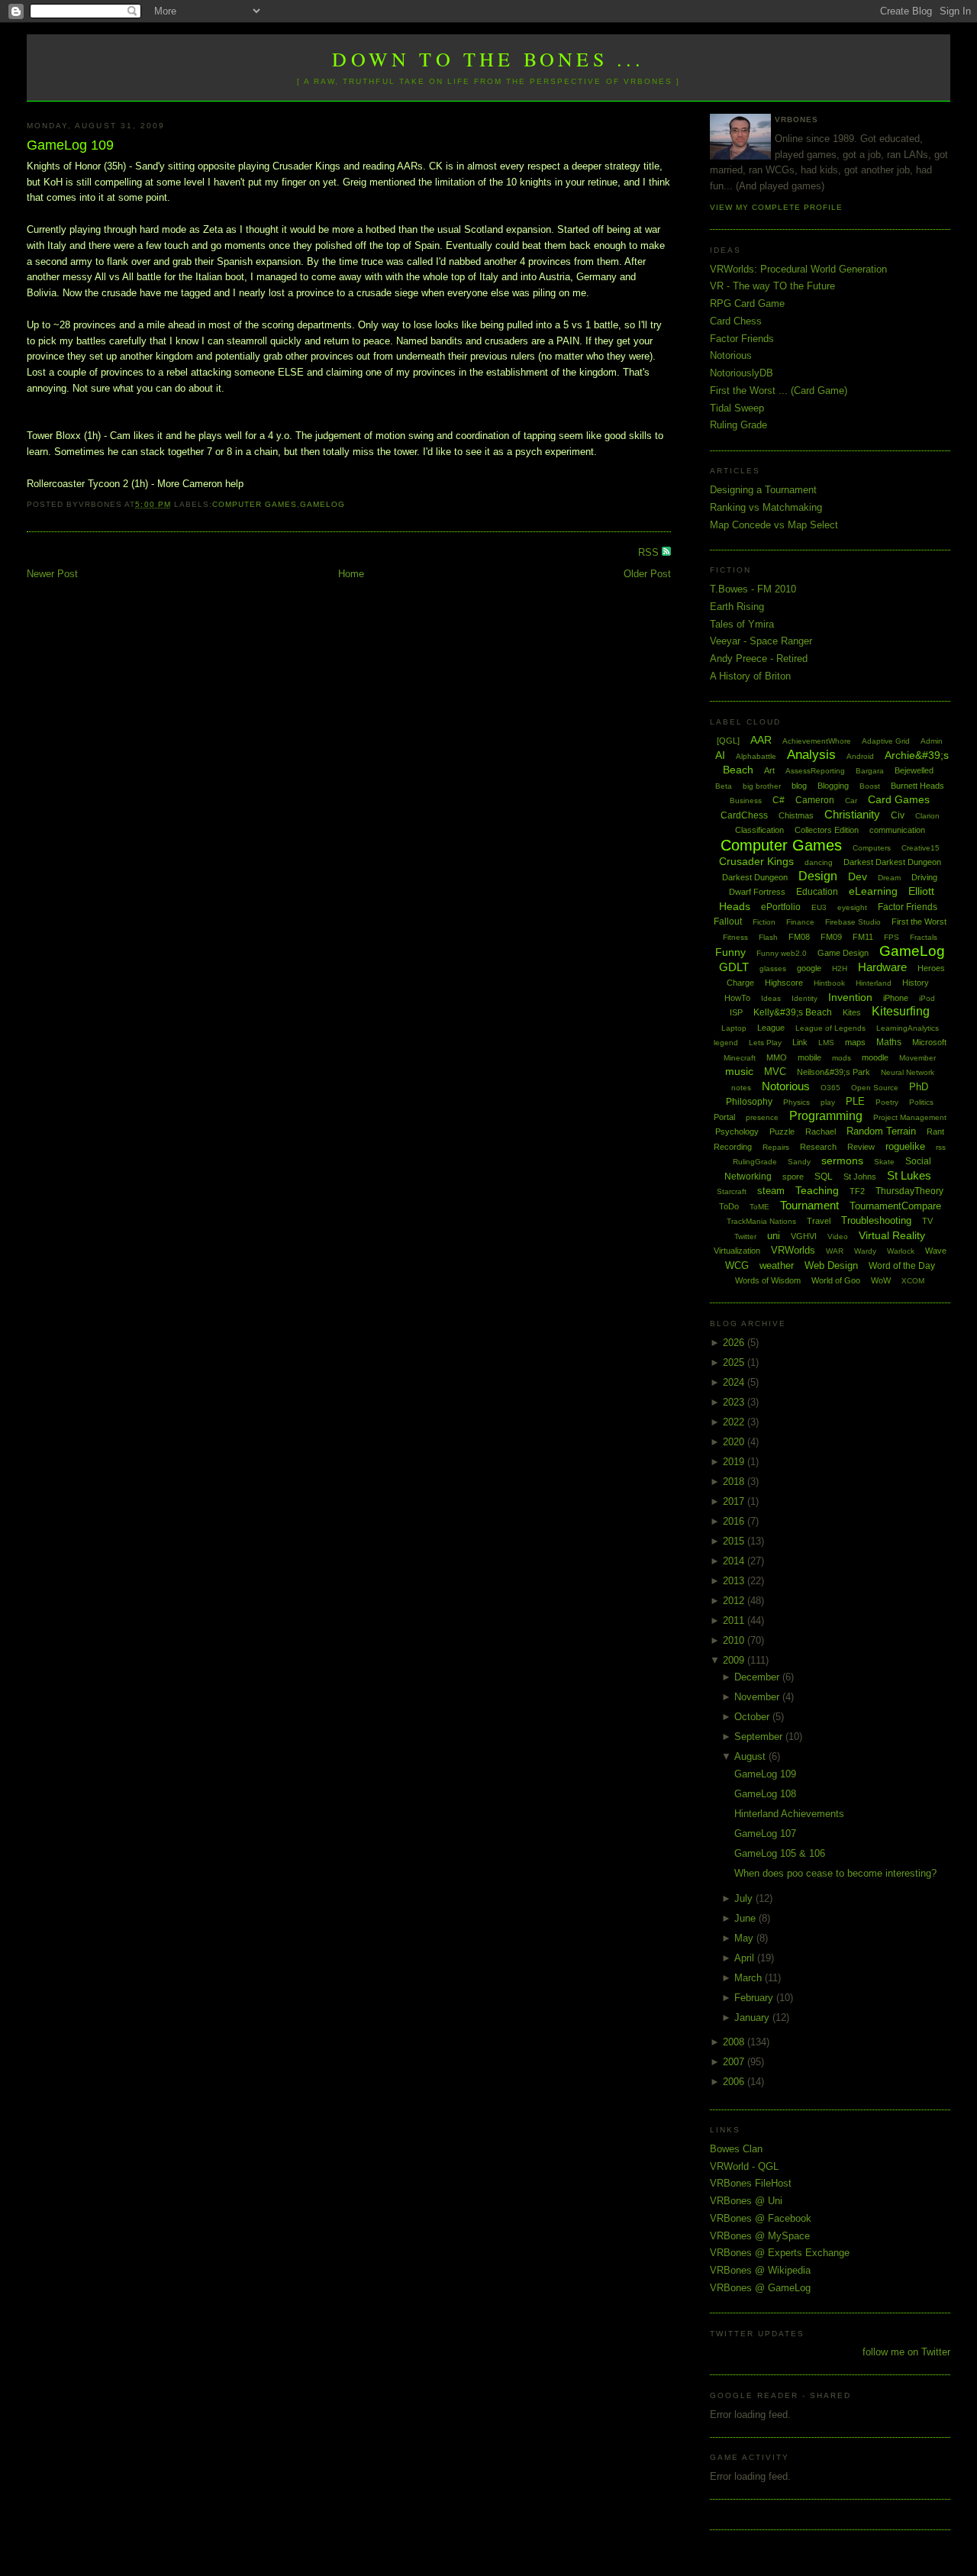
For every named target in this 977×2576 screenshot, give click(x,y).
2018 (735, 1482)
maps (855, 1042)
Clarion (927, 816)
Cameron (815, 800)
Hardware (882, 967)
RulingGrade (755, 1162)
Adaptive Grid (886, 741)
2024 (735, 1382)
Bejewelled (914, 770)
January (753, 2018)
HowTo (737, 998)
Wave (936, 1251)
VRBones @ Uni (746, 2201)
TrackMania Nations (761, 1221)
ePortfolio (781, 907)
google (809, 968)
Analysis (811, 755)
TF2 (857, 1191)
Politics (921, 1102)
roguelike (905, 1146)
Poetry (887, 1102)
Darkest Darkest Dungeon (892, 862)
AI (720, 755)
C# (779, 800)
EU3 (819, 907)
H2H (840, 968)
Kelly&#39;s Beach (793, 1012)
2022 (735, 1422)
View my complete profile (776, 207)
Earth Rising (737, 607)
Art (769, 770)
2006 (735, 2082)
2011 (735, 1620)
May (745, 1938)
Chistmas (796, 815)
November (758, 1697)
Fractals (924, 937)
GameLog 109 (70, 145)
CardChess (744, 815)
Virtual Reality (892, 1235)
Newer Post (52, 574)
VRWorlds (793, 1250)
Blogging (833, 786)
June (746, 1918)
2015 (735, 1541)
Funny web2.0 (782, 953)
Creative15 (921, 848)
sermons (842, 1160)
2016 (735, 1521)
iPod (927, 998)
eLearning (873, 891)
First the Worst (919, 922)
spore (793, 1177)
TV (927, 1221)
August (751, 1756)
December (758, 1677)
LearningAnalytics (908, 1028)
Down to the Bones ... (488, 59)
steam (771, 1191)
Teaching (817, 1190)
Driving (924, 877)
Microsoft (929, 1042)
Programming (826, 1116)
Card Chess (736, 321)
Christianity (852, 814)
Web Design (831, 1265)
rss (941, 1147)
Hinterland (874, 983)
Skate (884, 1162)
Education (817, 892)
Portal (724, 1117)
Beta (724, 786)
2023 (735, 1402)
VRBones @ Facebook (761, 2218)
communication (897, 830)
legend (726, 1043)
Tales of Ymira (742, 624)
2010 (735, 1640)
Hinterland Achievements (789, 1814)
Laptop (734, 1028)
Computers (872, 848)
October (753, 1717)
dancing (819, 862)
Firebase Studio (853, 922)
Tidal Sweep (737, 408)
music (739, 1071)
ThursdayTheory (909, 1191)
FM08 (799, 937)
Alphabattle (756, 756)
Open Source (875, 1088)
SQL (824, 1177)
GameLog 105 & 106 (780, 1853)
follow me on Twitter (906, 2352)
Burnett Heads (917, 786)
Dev (858, 876)
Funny (730, 952)
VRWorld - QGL (744, 2166)
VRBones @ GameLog (760, 2288)
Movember (917, 1058)
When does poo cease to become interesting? (835, 1873)
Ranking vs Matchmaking (766, 507)
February (755, 1998)
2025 (735, 1362)
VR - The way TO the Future (772, 286)
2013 (735, 1581)
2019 (735, 1462)
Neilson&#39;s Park (834, 1072)
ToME (759, 1207)
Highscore (784, 983)
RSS (650, 552)
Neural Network (908, 1072)
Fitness (735, 937)
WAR (835, 1251)
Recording (733, 1147)
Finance (800, 922)
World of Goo (836, 1280)
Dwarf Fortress (757, 892)
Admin (932, 741)
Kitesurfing (901, 1011)
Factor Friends (742, 339)
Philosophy (749, 1102)
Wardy (865, 1251)
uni (774, 1236)
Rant (935, 1131)
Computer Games (255, 504)
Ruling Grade (738, 425)
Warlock (901, 1251)
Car (851, 801)
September (760, 1737)
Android (860, 756)
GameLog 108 (765, 1794)
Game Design (843, 953)
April (746, 1958)
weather (777, 1265)
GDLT (734, 967)
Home (351, 574)
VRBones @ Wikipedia (760, 2270)
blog (799, 786)
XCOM (913, 1281)
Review (861, 1147)
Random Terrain (881, 1131)
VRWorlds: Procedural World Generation (798, 269)
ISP (736, 1012)
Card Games (899, 799)
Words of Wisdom (768, 1280)
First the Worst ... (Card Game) (779, 391)
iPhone (896, 998)
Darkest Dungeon (755, 877)
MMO (777, 1057)
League (771, 1028)
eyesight (852, 907)
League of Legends (830, 1028)
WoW (881, 1280)
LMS (826, 1043)
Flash (768, 937)
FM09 (831, 937)
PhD (919, 1087)
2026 (735, 1343)
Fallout (728, 922)
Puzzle (782, 1131)
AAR (761, 740)
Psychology (737, 1131)
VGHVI (804, 1236)
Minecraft (740, 1058)
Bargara (870, 771)
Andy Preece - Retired (759, 659)
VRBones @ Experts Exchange (780, 2253)
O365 (830, 1088)
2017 (735, 1501)
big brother (762, 786)
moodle (875, 1057)
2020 (735, 1442)
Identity (804, 998)
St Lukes (909, 1175)
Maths (889, 1042)
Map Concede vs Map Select (774, 525)
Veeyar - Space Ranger (761, 641)
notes (741, 1088)
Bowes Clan (736, 2149)
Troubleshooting (876, 1220)
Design (818, 876)
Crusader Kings (756, 861)
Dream (889, 878)
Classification (759, 830)
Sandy (799, 1162)
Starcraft (732, 1191)
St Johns (860, 1177)
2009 (735, 1660)
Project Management (910, 1117)
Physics (796, 1102)
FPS (892, 937)
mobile (809, 1057)
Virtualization (737, 1251)
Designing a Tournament (763, 490)
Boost (870, 786)
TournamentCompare (895, 1206)
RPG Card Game (747, 303)
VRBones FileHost (751, 2183)
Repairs (776, 1147)
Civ (898, 815)
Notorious (731, 355)
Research (818, 1147)
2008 (735, 2042)
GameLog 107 (765, 1834)
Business (746, 801)
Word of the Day (902, 1266)
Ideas (771, 998)
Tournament (809, 1205)
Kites (852, 1012)
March (750, 1978)
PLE (855, 1101)
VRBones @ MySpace (760, 2236)
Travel (819, 1221)
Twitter (745, 1236)
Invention (850, 997)
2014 (735, 1561)
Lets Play (765, 1043)
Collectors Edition (827, 830)
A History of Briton (750, 676)
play (828, 1102)
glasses (773, 968)
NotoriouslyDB (742, 373)
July (745, 1898)
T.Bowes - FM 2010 (753, 589)
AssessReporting (815, 771)
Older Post (647, 574)
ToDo (729, 1206)
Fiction (764, 922)
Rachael (821, 1131)
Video (838, 1236)
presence (762, 1117)
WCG (737, 1265)
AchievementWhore (817, 741)
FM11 (863, 937)
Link (800, 1042)
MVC (775, 1072)
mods (842, 1058)
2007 (735, 2062)
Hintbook (829, 983)
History (916, 983)
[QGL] (728, 741)
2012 (735, 1601)
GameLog (322, 504)
